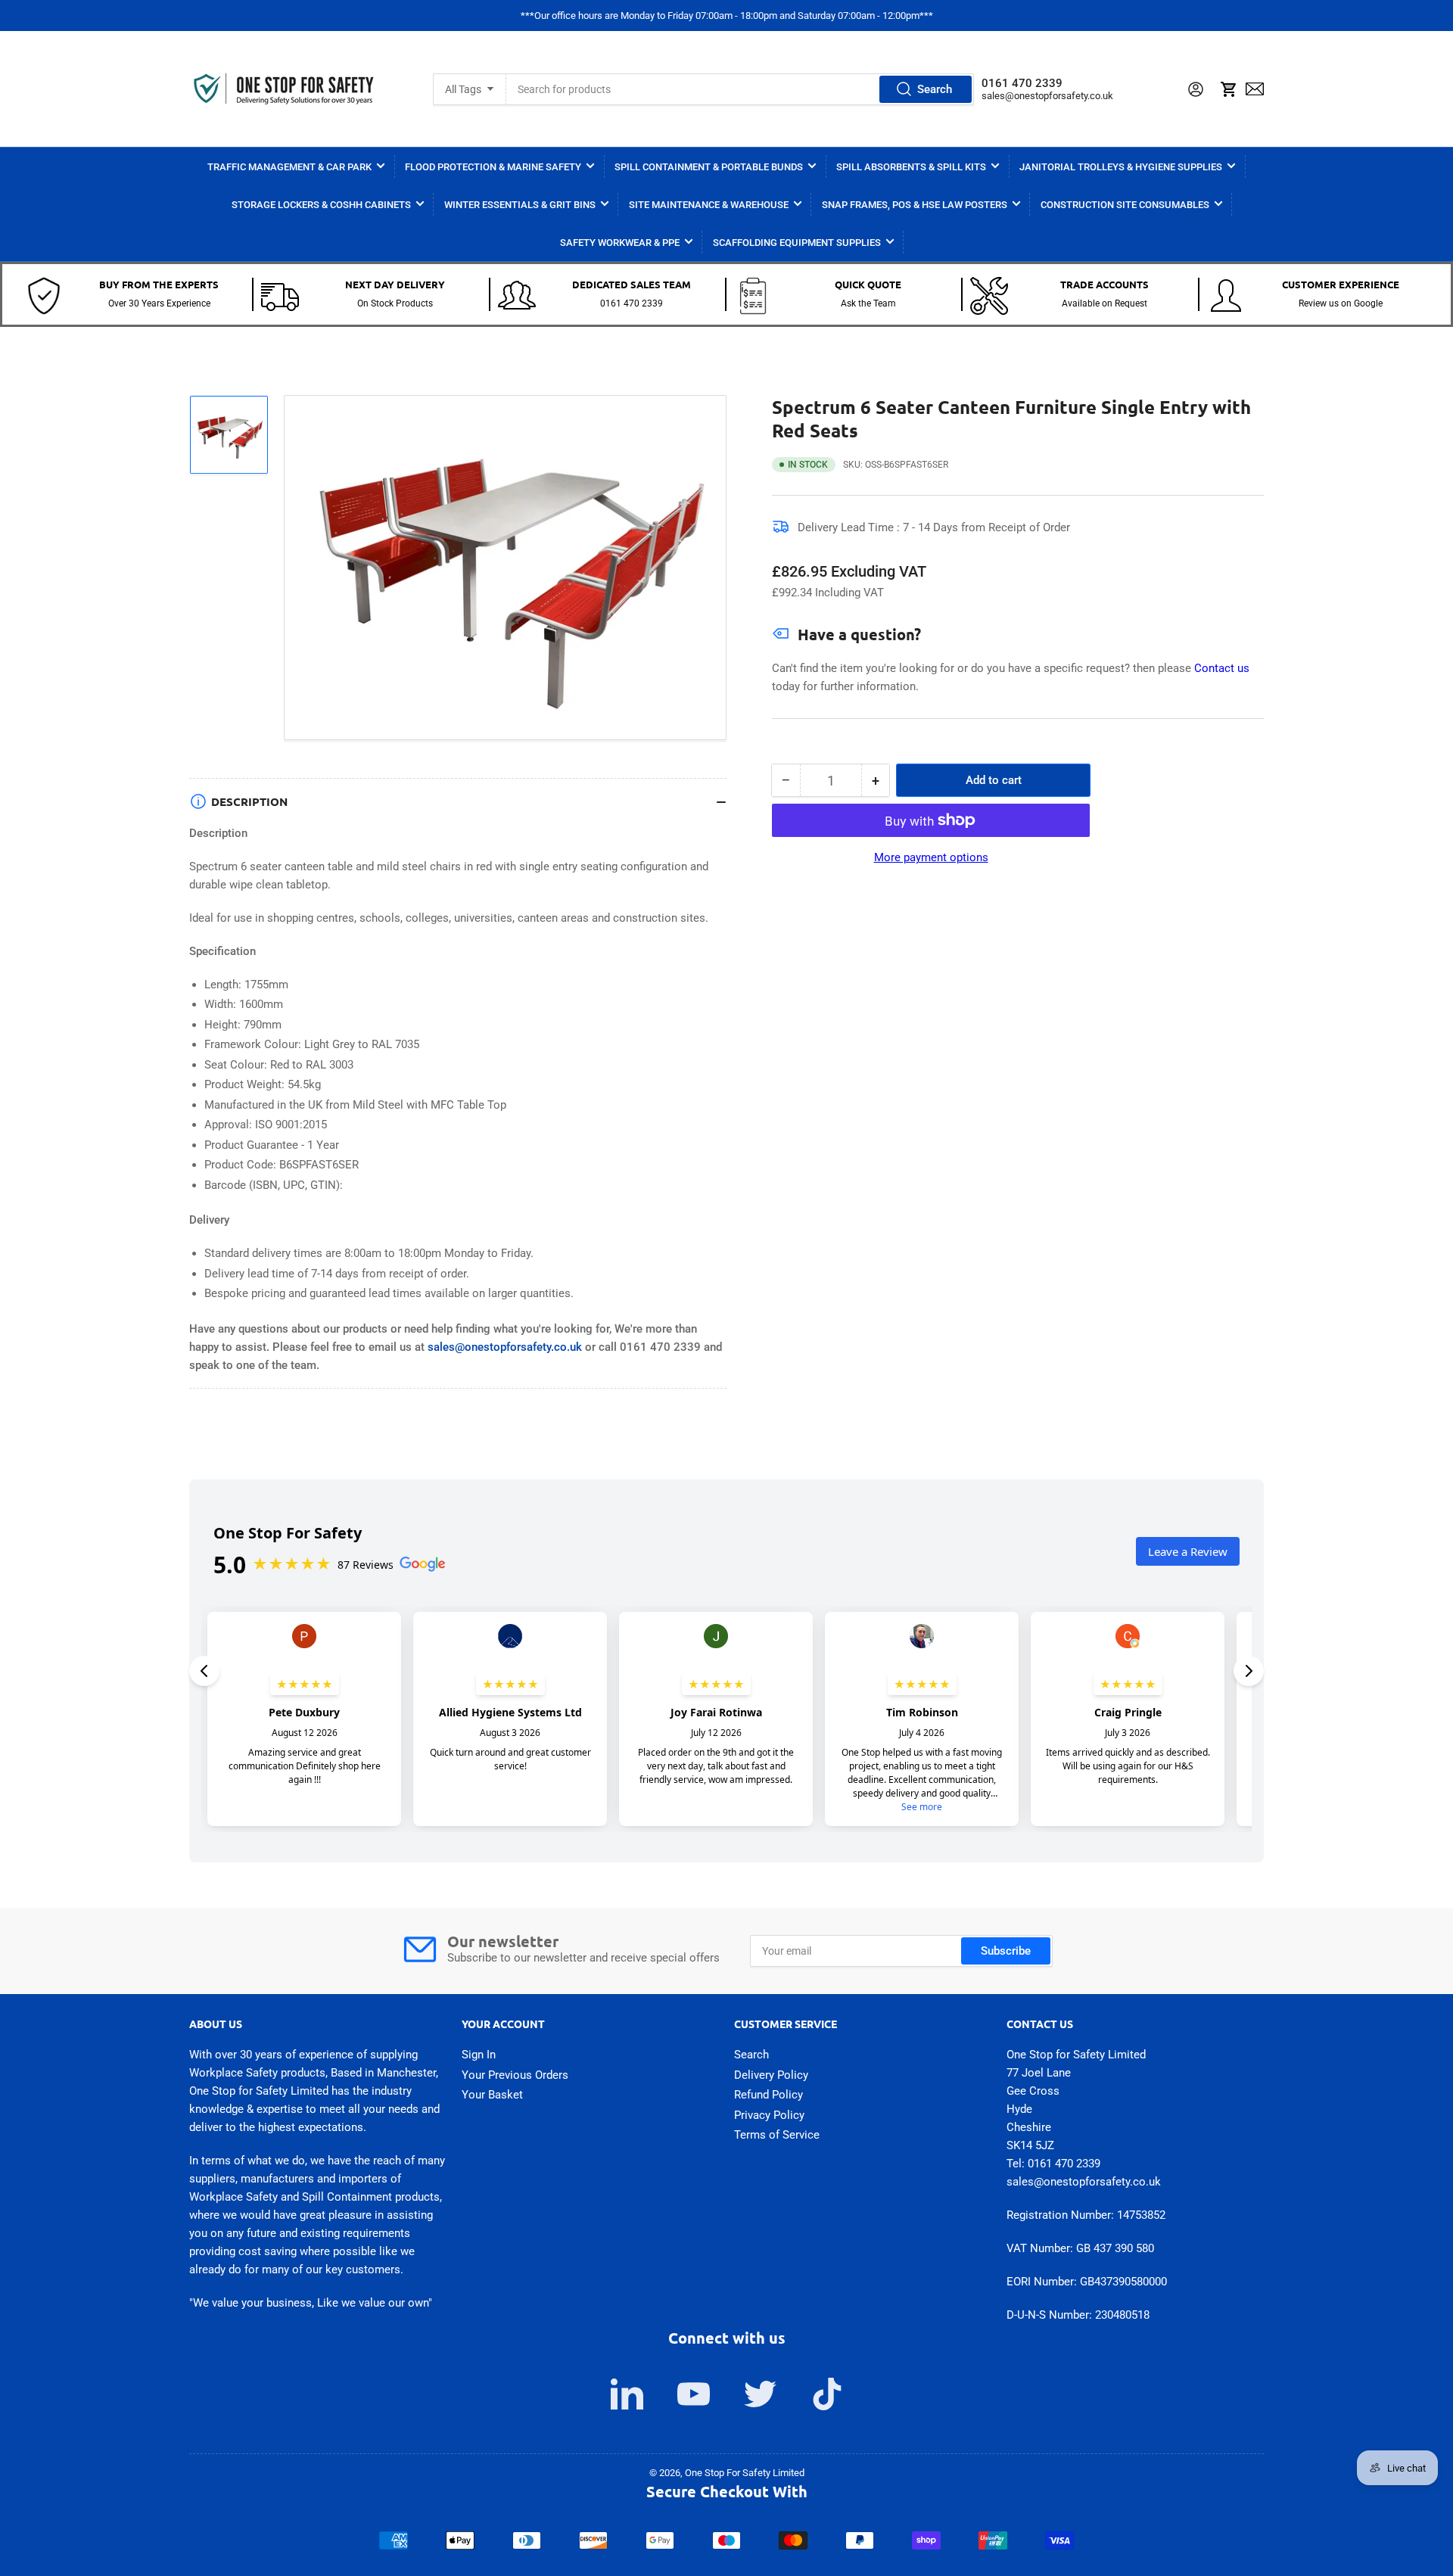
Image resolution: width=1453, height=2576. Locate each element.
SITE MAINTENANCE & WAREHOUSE (709, 205)
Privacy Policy (769, 2115)
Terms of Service (777, 2135)
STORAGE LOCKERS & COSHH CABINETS (321, 205)
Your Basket (492, 2095)
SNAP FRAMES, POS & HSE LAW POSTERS (915, 205)
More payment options (931, 857)
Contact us (1222, 668)
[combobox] (740, 89)
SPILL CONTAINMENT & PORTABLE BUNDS (709, 167)
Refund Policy (769, 2095)
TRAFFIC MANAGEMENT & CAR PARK (289, 167)
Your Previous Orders (515, 2075)
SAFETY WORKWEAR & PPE (620, 243)
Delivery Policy (771, 2075)
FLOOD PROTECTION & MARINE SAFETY (493, 167)
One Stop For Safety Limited (745, 2473)
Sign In (479, 2055)
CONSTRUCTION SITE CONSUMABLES (1125, 205)
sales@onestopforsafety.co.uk (1047, 96)
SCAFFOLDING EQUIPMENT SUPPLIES (797, 243)
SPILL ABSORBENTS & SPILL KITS (911, 167)
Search (935, 89)
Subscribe (1006, 1951)
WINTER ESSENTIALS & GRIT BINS (520, 205)
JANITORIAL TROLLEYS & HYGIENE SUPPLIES (1121, 167)
